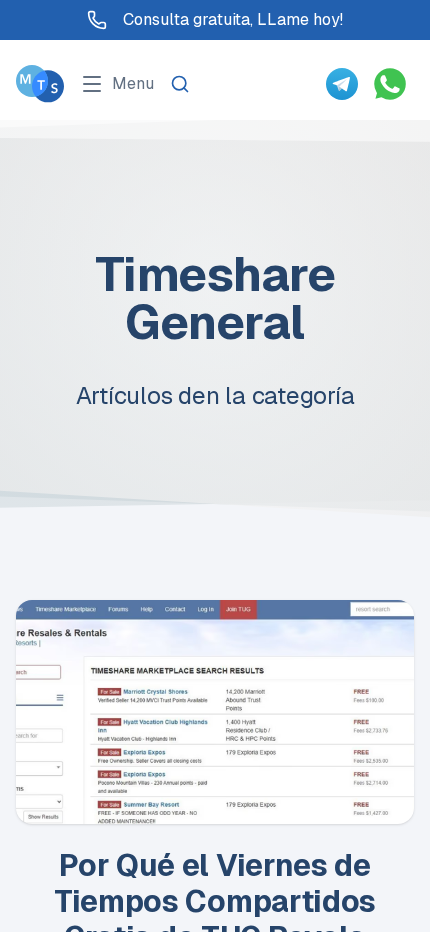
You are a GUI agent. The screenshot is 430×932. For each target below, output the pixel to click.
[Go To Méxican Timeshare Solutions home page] (40, 83)
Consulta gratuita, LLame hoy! (233, 19)
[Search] (180, 84)
